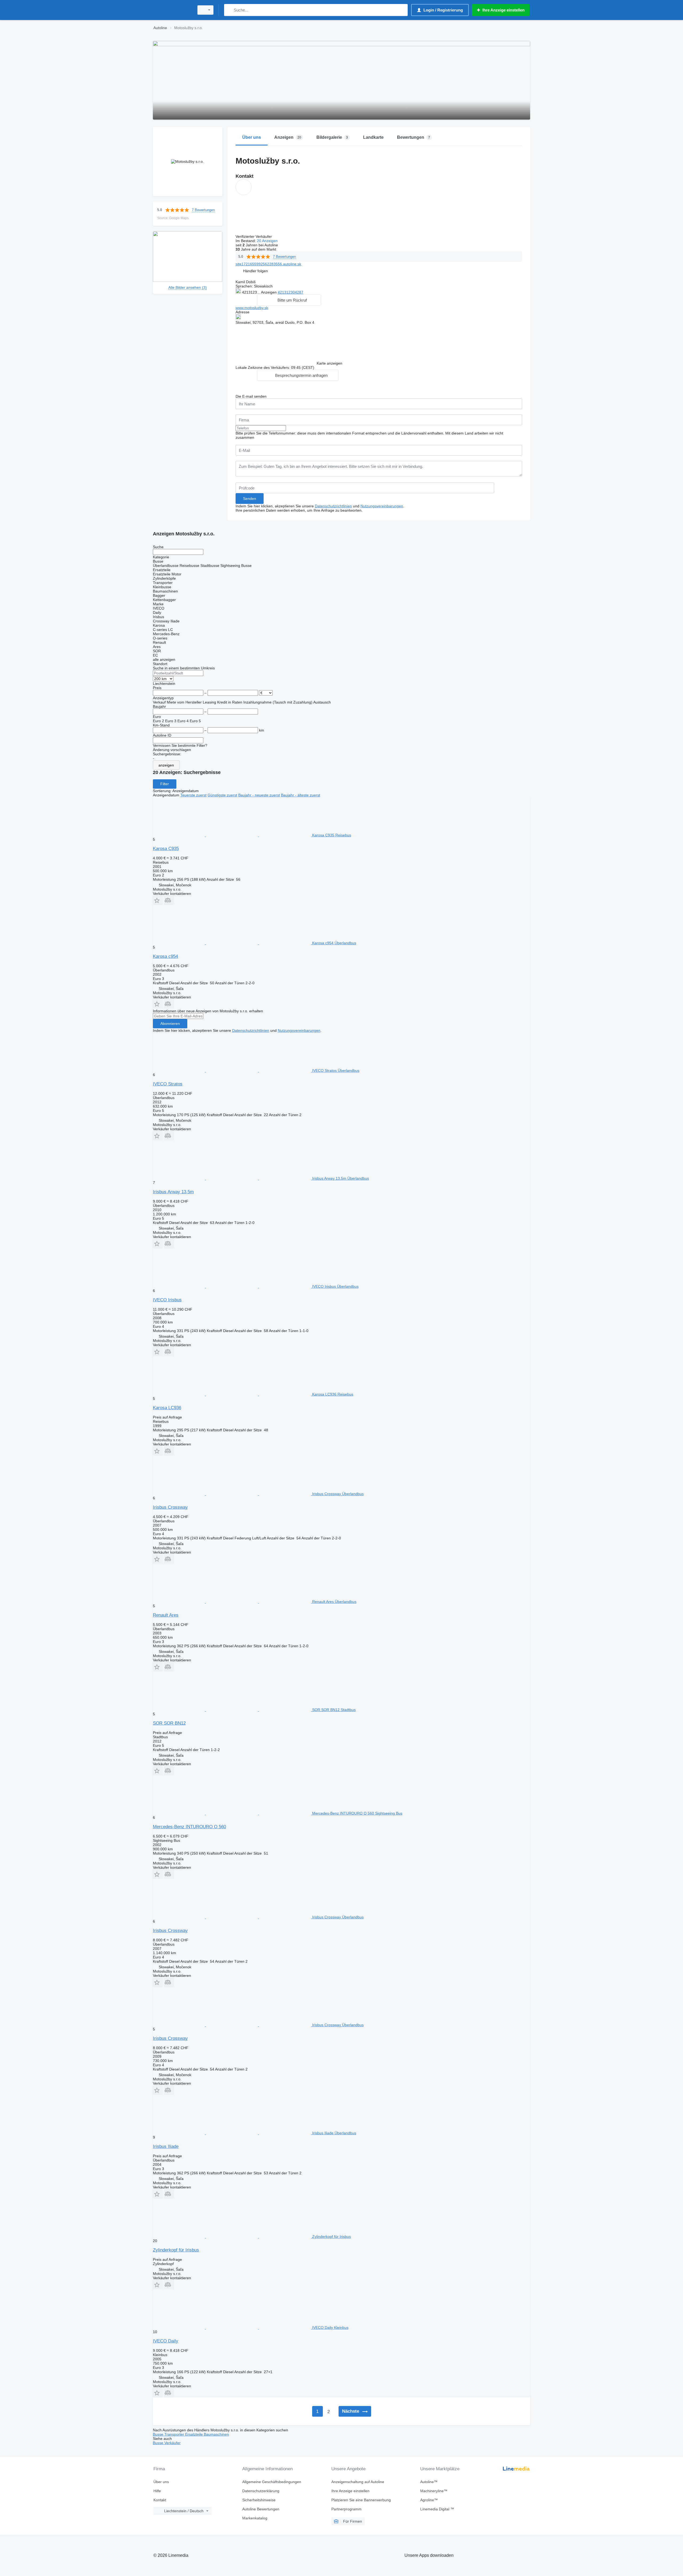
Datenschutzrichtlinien (333, 506)
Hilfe (157, 2491)
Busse (159, 2434)
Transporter (175, 2434)
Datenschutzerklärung (261, 2491)
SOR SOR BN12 (169, 1723)
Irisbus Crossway (170, 1507)
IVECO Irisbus (167, 1300)
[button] (255, 271)
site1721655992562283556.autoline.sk (268, 264)
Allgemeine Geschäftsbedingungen (272, 2482)
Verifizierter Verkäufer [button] (254, 236)
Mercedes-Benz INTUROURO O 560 (189, 1827)
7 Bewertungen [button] (203, 210)
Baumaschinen (216, 2434)
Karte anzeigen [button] (329, 363)
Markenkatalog (255, 2518)
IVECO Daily (166, 2341)
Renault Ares (166, 1615)
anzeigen (166, 765)
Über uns (161, 2482)
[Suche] (229, 10)
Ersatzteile (194, 2434)
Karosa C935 (166, 849)
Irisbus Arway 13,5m (173, 1192)
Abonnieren (170, 1024)
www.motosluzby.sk (252, 308)
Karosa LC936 (167, 1408)
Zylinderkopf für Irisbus (176, 2250)
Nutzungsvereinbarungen (382, 506)
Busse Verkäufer (167, 2443)
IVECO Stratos (168, 1084)
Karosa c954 (165, 956)
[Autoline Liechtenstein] (172, 10)
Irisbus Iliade (166, 2146)
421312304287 (291, 292)
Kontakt (160, 2500)
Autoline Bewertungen (261, 2509)
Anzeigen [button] (269, 292)
